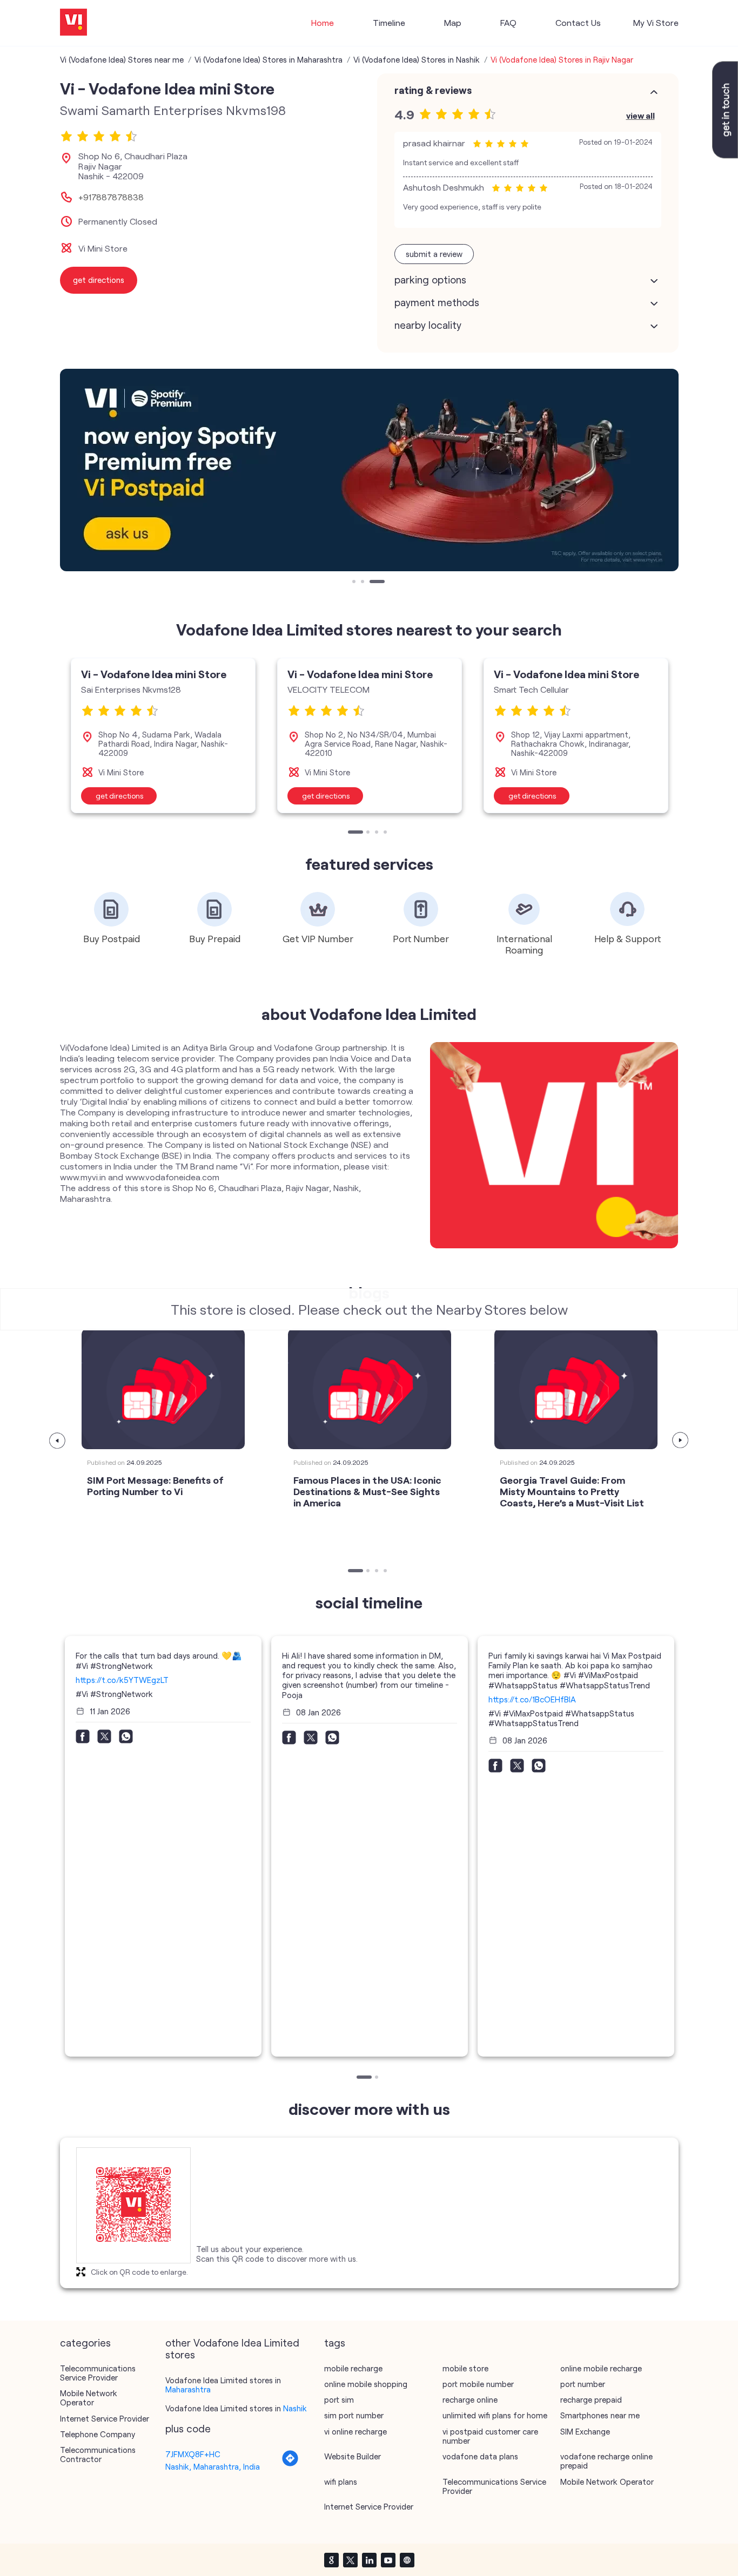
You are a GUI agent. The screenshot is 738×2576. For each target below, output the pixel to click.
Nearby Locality (428, 325)
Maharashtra (188, 2389)
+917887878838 (111, 197)
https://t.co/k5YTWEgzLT (122, 1680)
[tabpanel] (369, 470)
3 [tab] (372, 583)
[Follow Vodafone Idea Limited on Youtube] (388, 2560)
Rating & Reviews (433, 90)
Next (681, 1441)
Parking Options (430, 280)
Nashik (295, 2408)
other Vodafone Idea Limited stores (232, 2349)
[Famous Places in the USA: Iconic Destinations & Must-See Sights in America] (370, 1389)
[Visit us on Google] (331, 2560)
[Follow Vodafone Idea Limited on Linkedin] (369, 2560)
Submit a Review (434, 254)
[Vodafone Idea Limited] (73, 23)
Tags (335, 2343)
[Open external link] (725, 155)
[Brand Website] (407, 2560)
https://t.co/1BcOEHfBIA (532, 1699)
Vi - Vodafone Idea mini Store (154, 674)
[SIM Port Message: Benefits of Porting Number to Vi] (163, 1389)
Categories (85, 2343)
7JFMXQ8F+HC (193, 2454)
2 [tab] (364, 583)
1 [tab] (355, 583)
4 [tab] (386, 833)
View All (640, 115)
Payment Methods (437, 302)
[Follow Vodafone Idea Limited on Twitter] (350, 2560)
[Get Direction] (290, 2464)
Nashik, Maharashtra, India (213, 2466)
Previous (58, 1441)
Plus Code (188, 2429)
